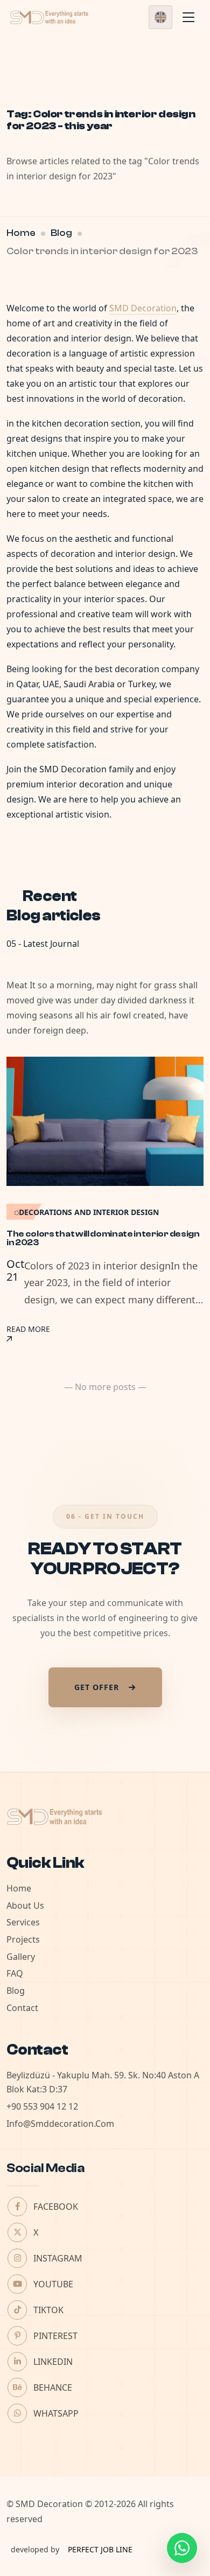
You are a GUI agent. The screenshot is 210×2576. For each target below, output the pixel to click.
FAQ (15, 1973)
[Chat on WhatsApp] (182, 2548)
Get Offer (97, 1687)
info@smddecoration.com (60, 2124)
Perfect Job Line (100, 2549)
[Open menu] (188, 17)
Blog (61, 233)
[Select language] (160, 17)
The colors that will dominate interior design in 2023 (103, 1238)
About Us (25, 1905)
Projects (23, 1939)
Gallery (21, 1957)
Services (23, 1922)
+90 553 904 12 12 (42, 2106)
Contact (22, 2008)
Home (21, 233)
